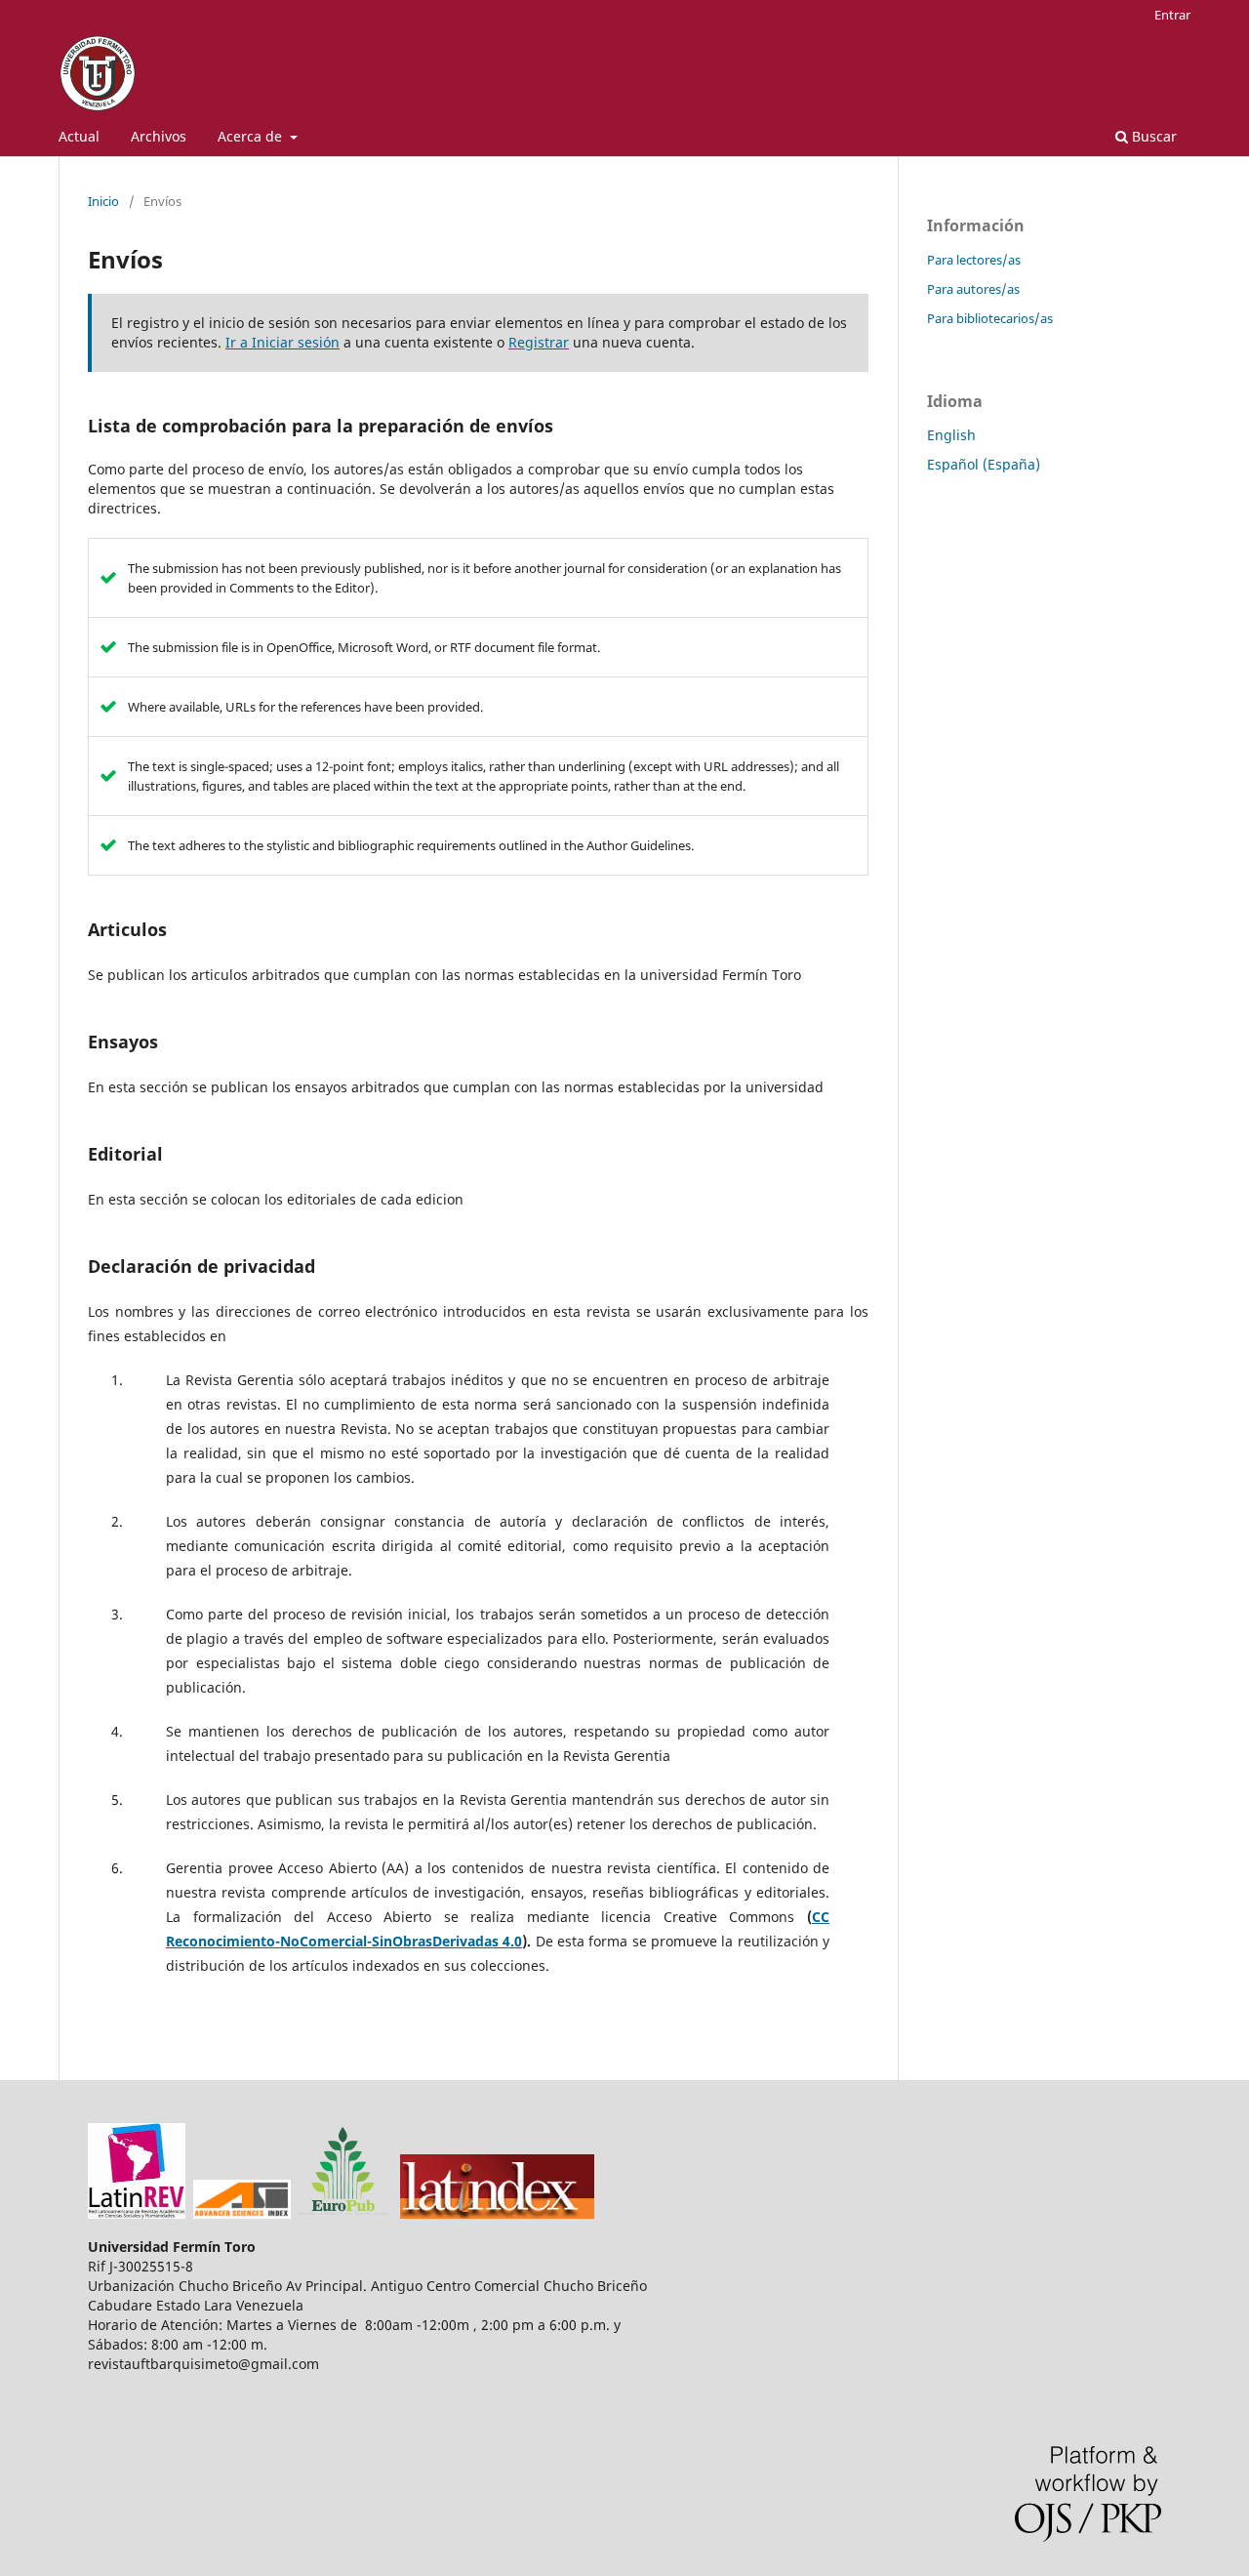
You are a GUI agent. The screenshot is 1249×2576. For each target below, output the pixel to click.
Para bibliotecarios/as (990, 318)
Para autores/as (973, 289)
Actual (79, 136)
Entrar (1172, 15)
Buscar (1152, 136)
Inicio (103, 201)
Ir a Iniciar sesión (282, 342)
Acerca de (252, 136)
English (951, 435)
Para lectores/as (974, 260)
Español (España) (984, 464)
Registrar (539, 342)
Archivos (159, 136)
